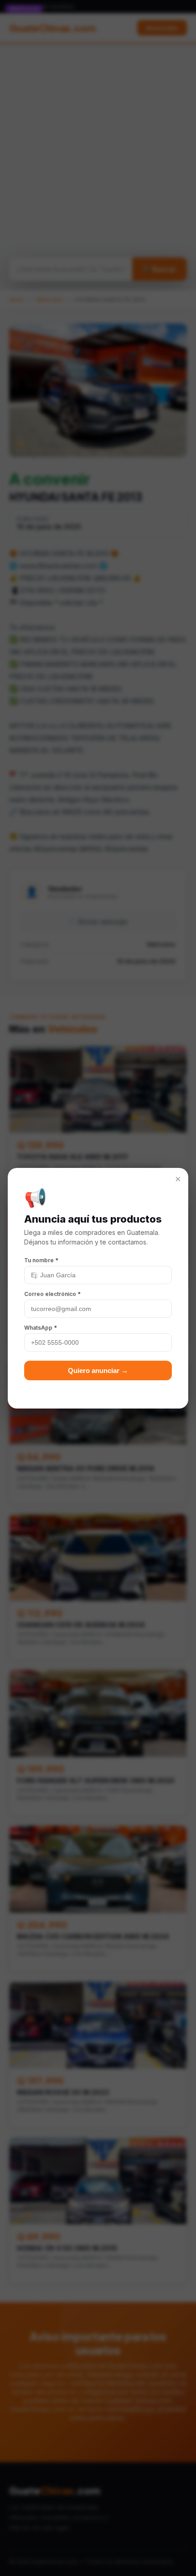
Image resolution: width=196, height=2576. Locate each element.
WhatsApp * (41, 1328)
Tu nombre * (41, 1260)
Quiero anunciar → (98, 1370)
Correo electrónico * (52, 1294)
